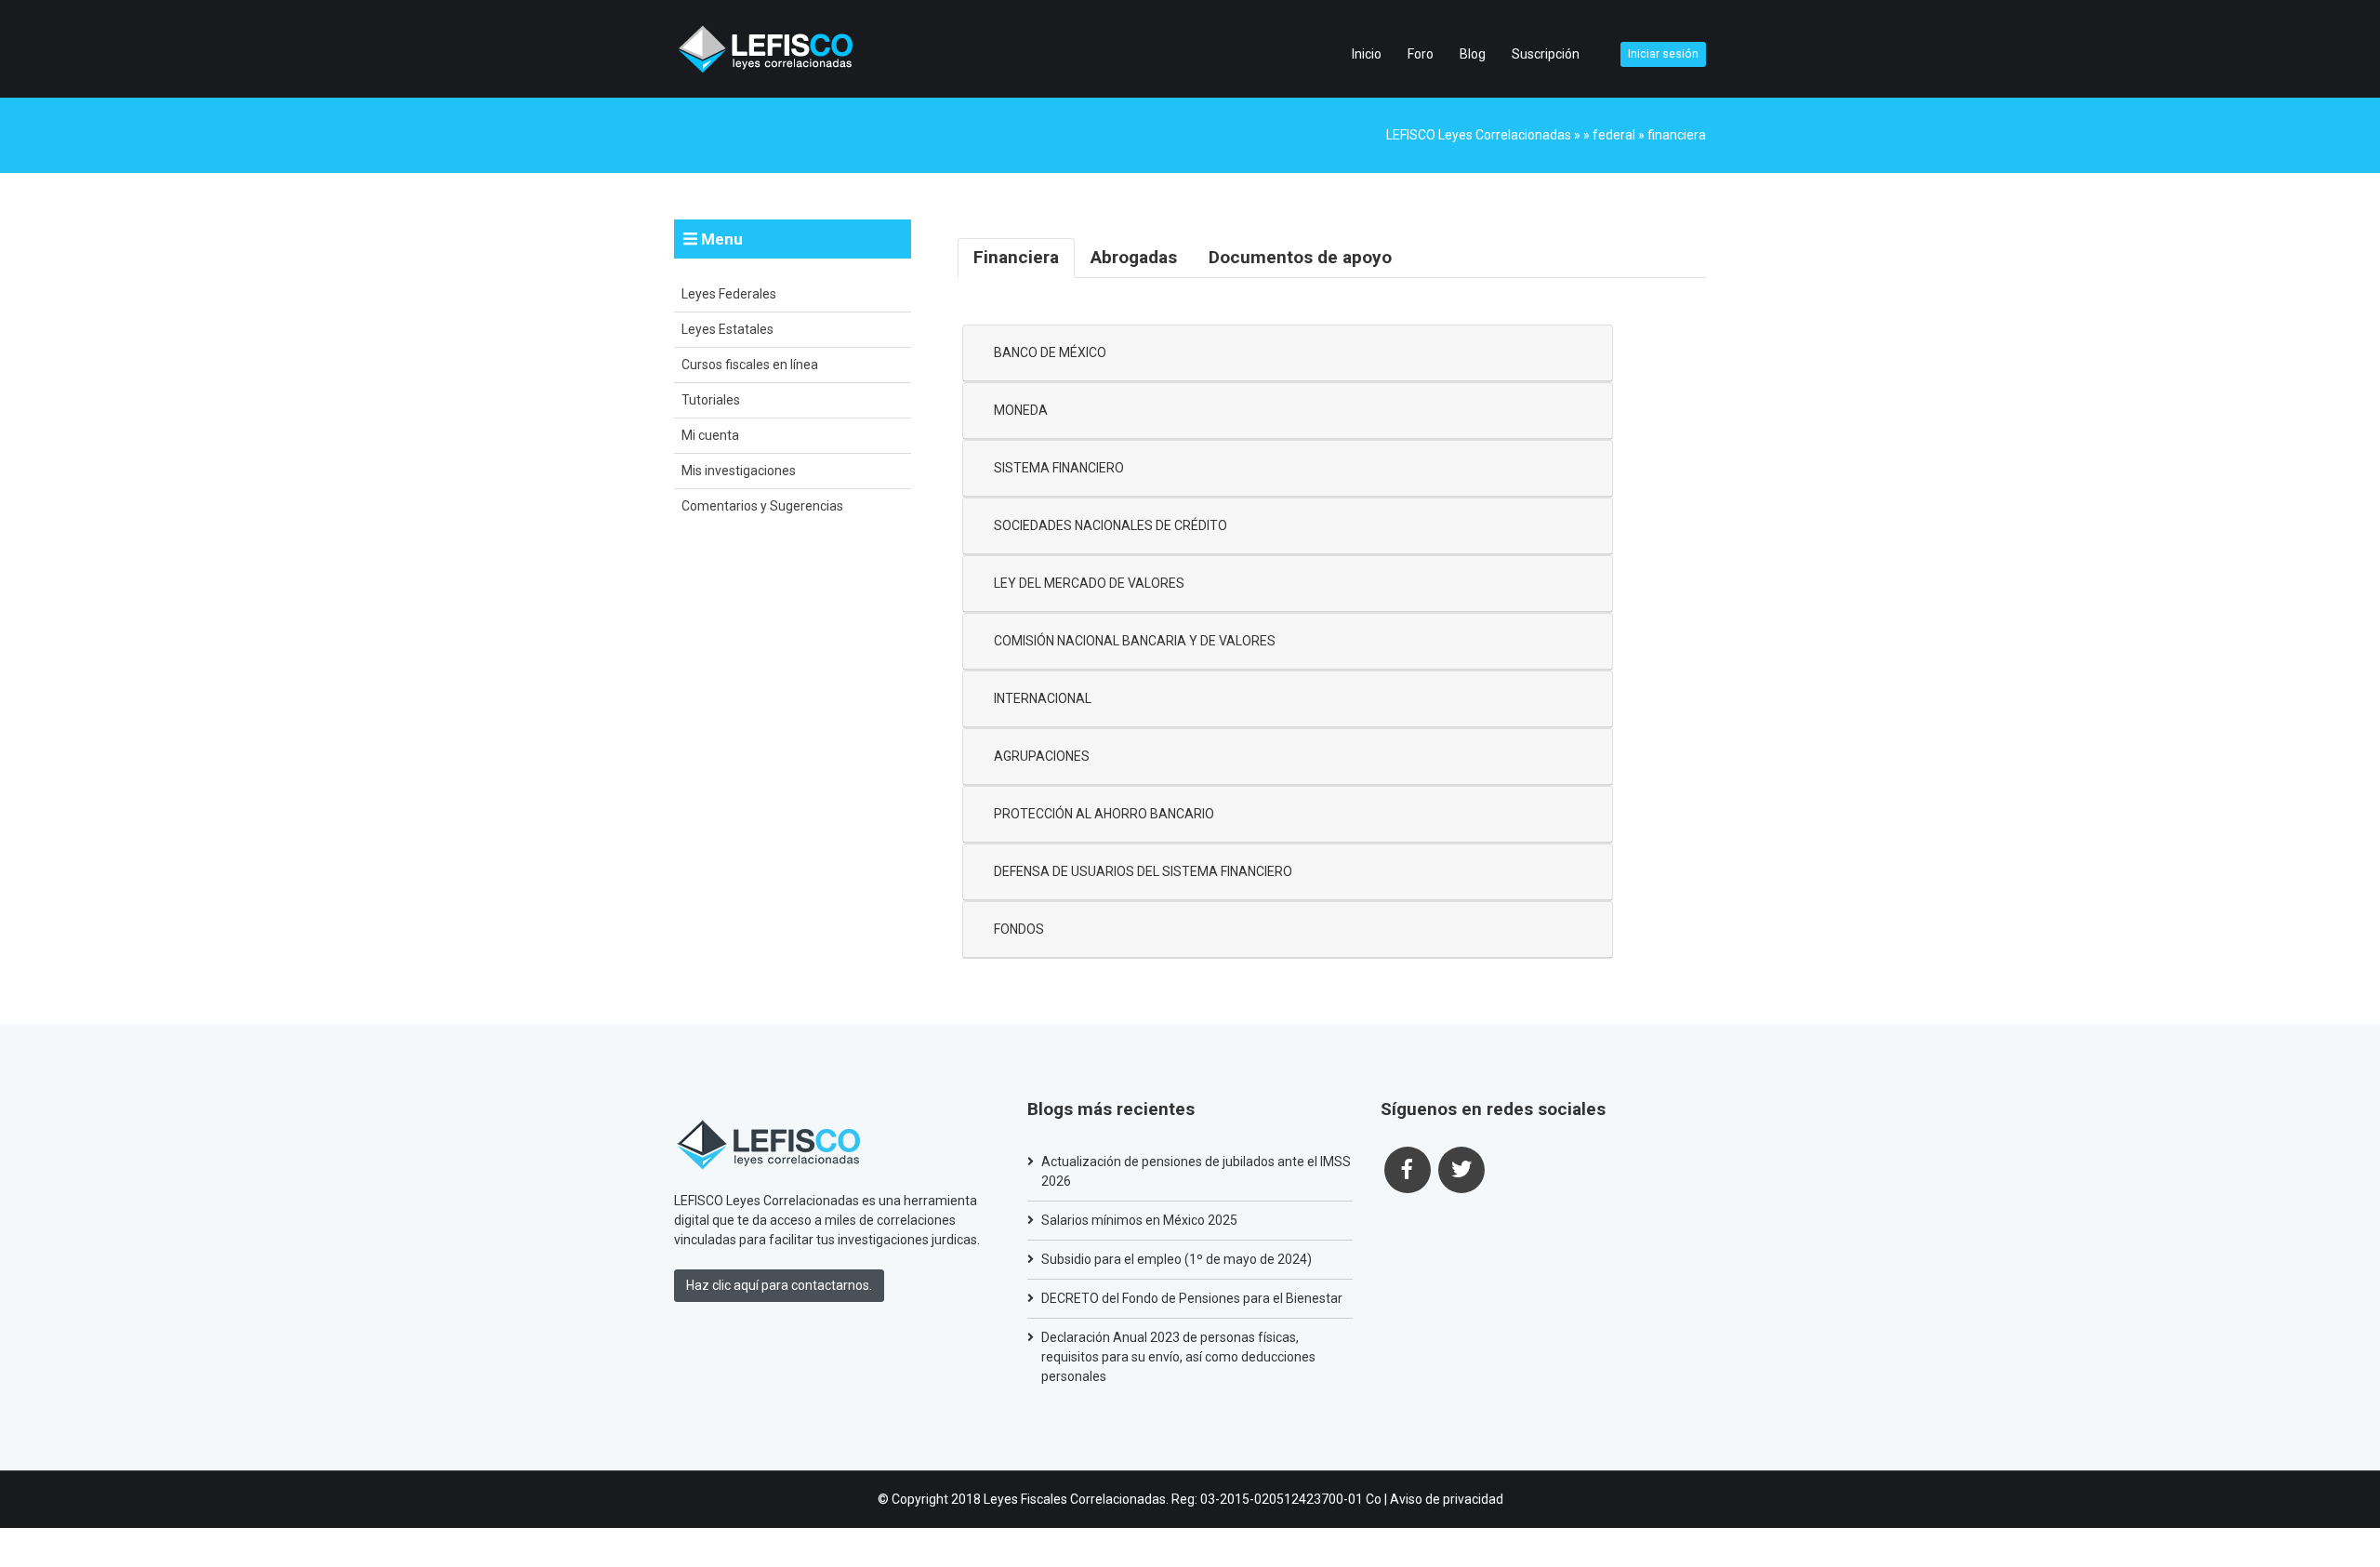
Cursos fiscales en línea (750, 365)
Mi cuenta (710, 435)
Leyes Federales (729, 294)
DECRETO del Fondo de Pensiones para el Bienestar (1192, 1298)
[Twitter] (1461, 1170)
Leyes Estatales (727, 329)
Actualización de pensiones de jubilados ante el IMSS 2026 (1196, 1171)
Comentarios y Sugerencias (762, 506)
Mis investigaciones (739, 471)
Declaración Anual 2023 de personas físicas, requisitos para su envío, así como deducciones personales (1178, 1357)
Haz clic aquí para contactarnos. (779, 1285)
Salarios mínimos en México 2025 (1139, 1220)
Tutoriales (711, 400)
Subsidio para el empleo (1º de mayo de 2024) (1177, 1259)
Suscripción (1546, 54)
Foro (1421, 54)
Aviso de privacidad (1447, 1499)
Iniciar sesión (1663, 54)
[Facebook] (1408, 1170)
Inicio (1367, 54)
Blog (1473, 54)
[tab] (1016, 258)
